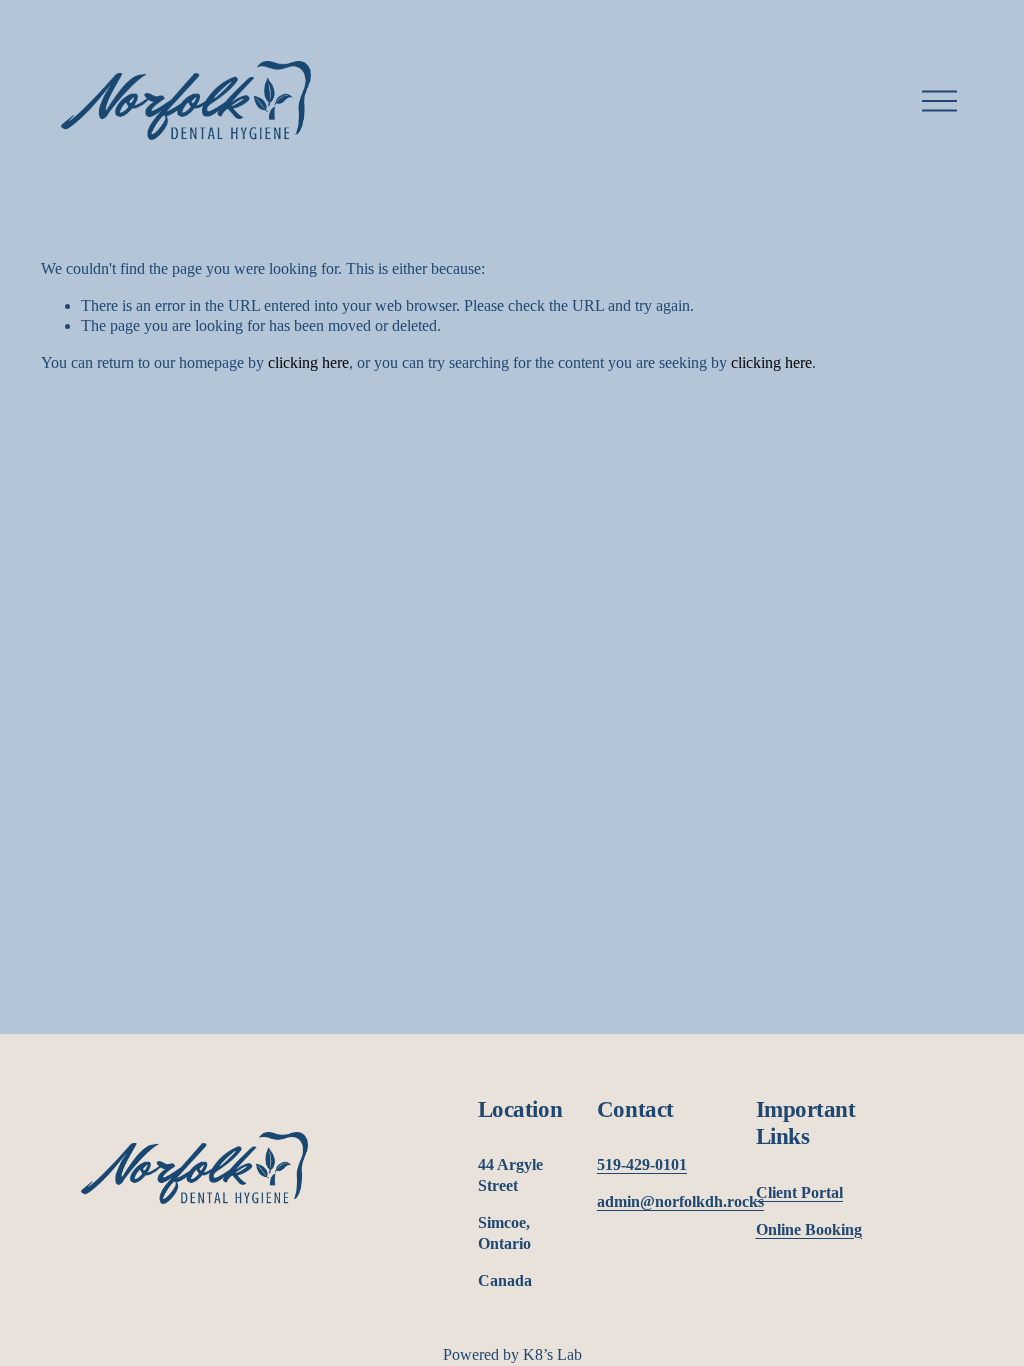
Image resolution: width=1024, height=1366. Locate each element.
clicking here (308, 362)
